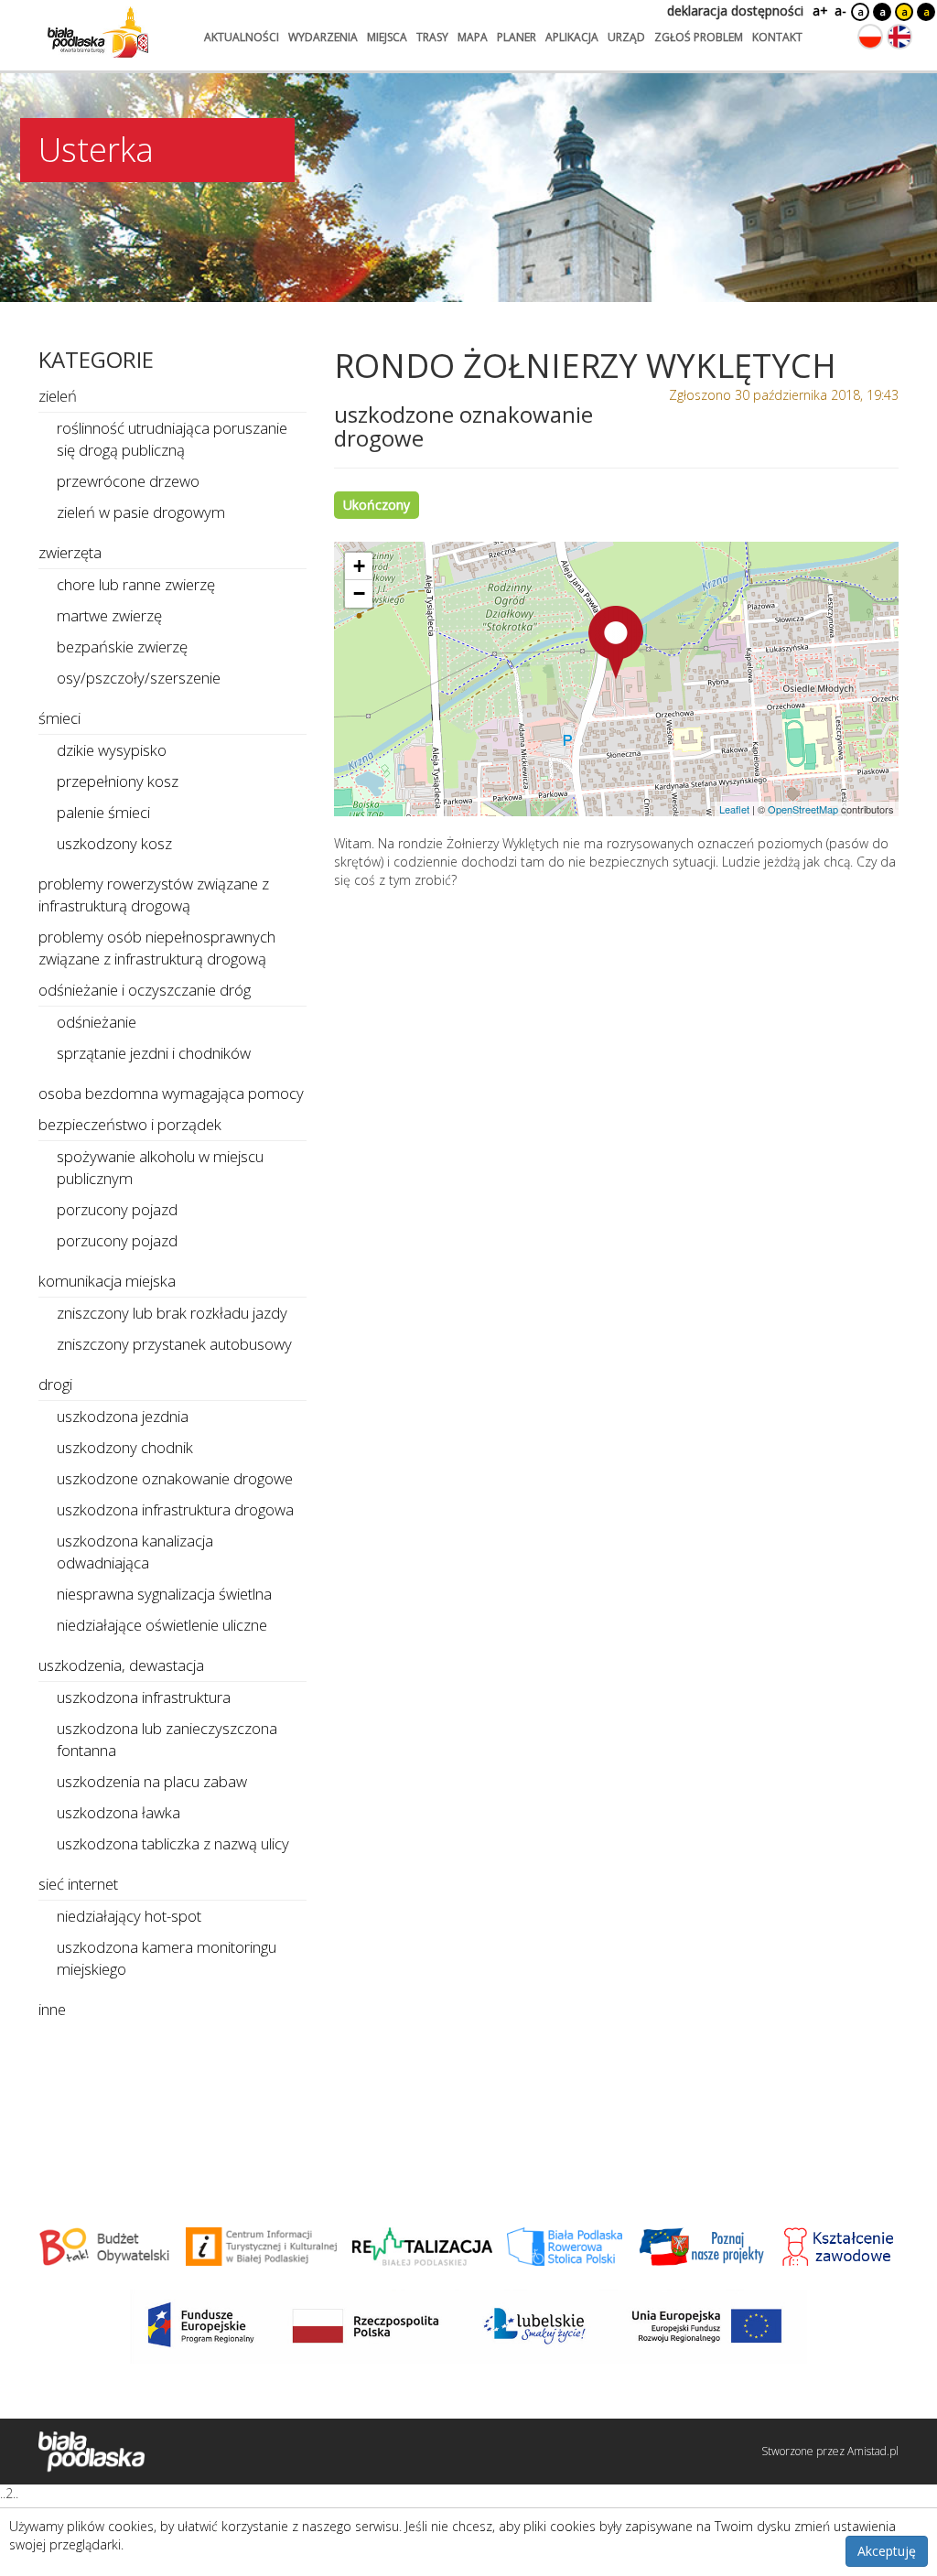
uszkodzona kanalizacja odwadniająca (135, 1552)
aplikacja (572, 37)
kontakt (777, 37)
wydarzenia (323, 37)
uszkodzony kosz (114, 843)
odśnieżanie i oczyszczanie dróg (145, 990)
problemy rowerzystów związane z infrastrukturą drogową (154, 895)
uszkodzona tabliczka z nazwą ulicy (173, 1843)
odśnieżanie (97, 1022)
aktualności (242, 37)
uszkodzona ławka (118, 1812)
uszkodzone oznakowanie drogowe (175, 1478)
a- (840, 11)
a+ (819, 11)
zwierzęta (70, 552)
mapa (473, 37)
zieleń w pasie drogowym (141, 512)
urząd (626, 37)
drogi (55, 1384)
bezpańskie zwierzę (122, 647)
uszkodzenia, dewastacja (121, 1665)
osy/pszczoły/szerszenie (139, 678)
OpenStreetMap (803, 809)
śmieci (59, 718)
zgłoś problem (699, 37)
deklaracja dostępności (735, 11)
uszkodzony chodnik (125, 1447)
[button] (616, 642)
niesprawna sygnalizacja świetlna (164, 1594)
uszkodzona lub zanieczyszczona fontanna (167, 1739)
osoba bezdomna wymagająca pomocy (171, 1093)
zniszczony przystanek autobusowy (174, 1344)
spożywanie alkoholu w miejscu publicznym (160, 1167)
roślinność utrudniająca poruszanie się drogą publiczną (172, 439)
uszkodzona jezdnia (123, 1416)
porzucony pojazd (117, 1209)
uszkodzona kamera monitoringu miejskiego (167, 1958)
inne (52, 2009)
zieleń (58, 396)
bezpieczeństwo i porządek (130, 1124)
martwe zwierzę (109, 615)
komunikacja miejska (107, 1281)
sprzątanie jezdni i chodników (154, 1053)
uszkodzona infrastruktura (144, 1697)
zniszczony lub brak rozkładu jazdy (172, 1313)
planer (517, 37)
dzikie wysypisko (112, 750)
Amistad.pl (873, 2451)
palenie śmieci (103, 812)
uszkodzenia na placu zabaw (152, 1781)
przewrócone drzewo (128, 481)
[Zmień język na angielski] (899, 37)
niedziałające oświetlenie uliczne (162, 1625)
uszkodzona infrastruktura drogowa (175, 1509)
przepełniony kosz (118, 781)
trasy (432, 37)
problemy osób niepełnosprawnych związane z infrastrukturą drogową (157, 948)
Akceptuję (887, 2551)
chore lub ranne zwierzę (136, 584)
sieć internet (78, 1884)
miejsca (387, 37)
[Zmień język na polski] (870, 37)
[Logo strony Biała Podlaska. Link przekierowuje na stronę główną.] (98, 32)
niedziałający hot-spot (129, 1916)
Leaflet (734, 809)
